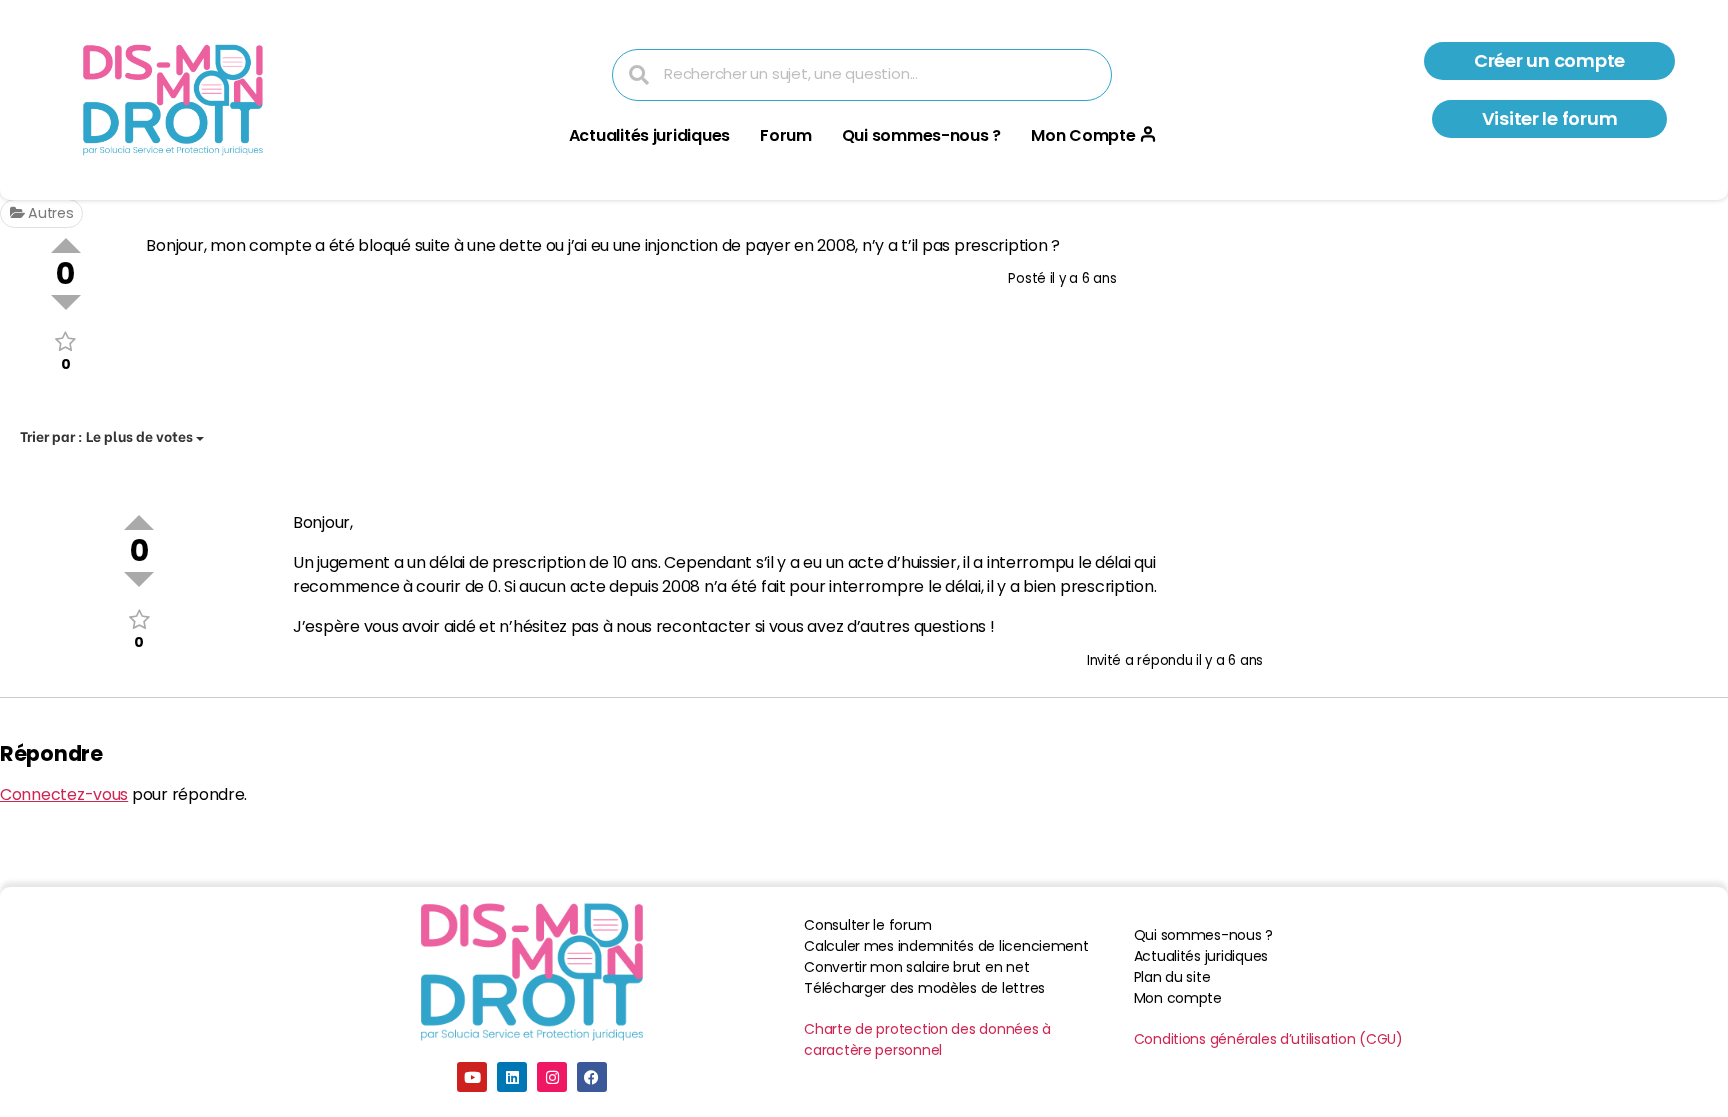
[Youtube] (472, 1077)
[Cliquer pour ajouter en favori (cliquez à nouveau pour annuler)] (65, 341)
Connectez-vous (64, 794)
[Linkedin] (512, 1077)
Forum (786, 135)
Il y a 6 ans (1083, 278)
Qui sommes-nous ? (921, 135)
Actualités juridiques (649, 135)
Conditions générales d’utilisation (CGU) (1268, 1039)
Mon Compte (1083, 135)
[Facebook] (592, 1077)
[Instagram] (552, 1077)
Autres (48, 213)
